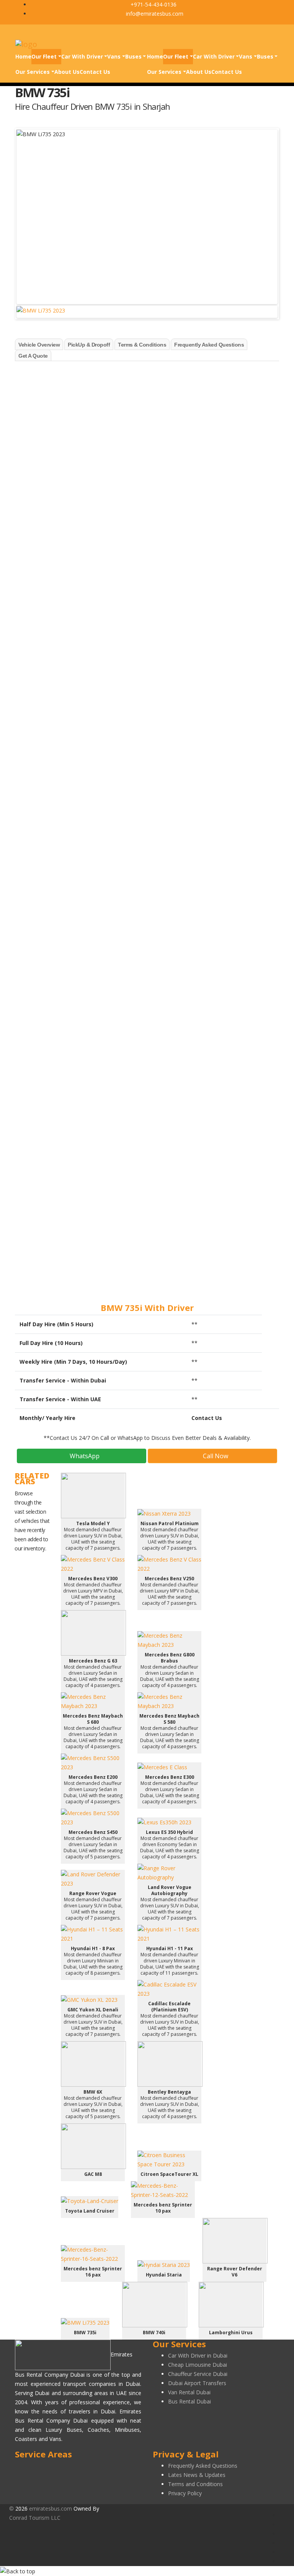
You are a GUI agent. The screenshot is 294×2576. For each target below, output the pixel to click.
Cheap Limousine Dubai (198, 2365)
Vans (114, 56)
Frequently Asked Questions (203, 2466)
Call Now (215, 1456)
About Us (67, 72)
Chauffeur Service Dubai (198, 2374)
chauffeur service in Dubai (95, 682)
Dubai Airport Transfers (197, 2383)
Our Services (33, 72)
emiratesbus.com (51, 2508)
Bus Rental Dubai (189, 2401)
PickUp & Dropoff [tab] (89, 345)
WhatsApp (84, 1456)
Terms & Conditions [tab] (142, 345)
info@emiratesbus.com (154, 14)
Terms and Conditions (195, 2484)
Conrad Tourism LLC (35, 2518)
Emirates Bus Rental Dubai (50, 383)
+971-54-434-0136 (153, 4)
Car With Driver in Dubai (198, 2355)
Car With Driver (82, 56)
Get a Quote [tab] (33, 356)
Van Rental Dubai (189, 2392)
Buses (133, 56)
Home (23, 56)
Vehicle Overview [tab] (39, 345)
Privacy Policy (185, 2493)
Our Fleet (44, 56)
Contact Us (95, 72)
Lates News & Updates (197, 2475)
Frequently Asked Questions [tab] (209, 345)
